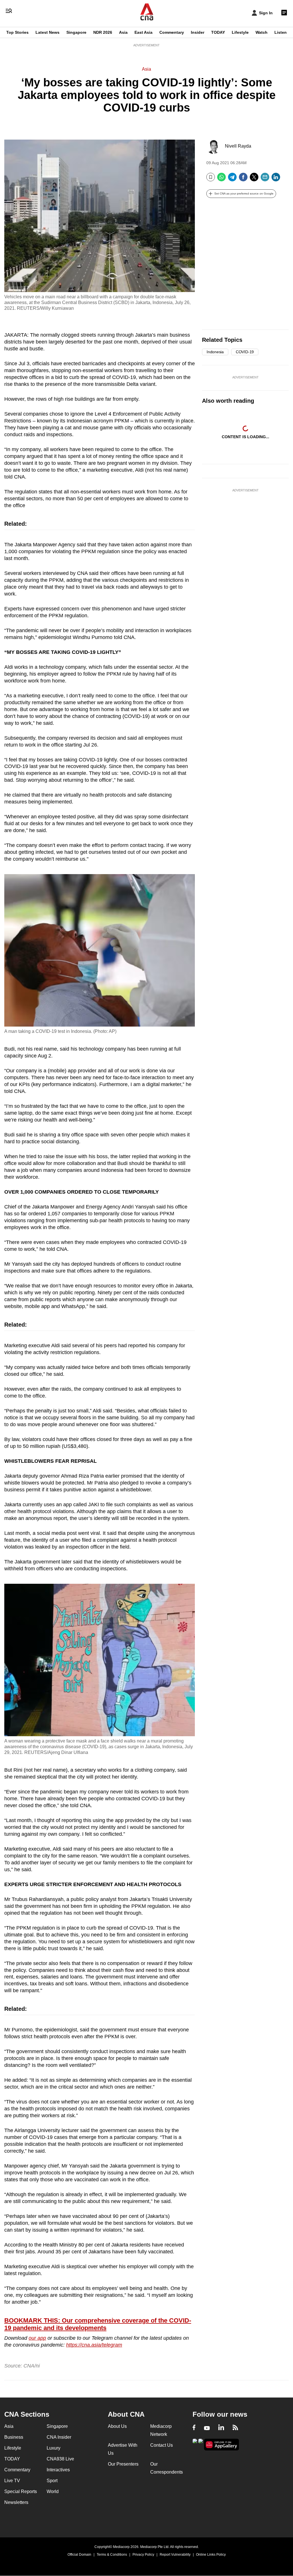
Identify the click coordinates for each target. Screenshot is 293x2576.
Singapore (76, 32)
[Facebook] (243, 179)
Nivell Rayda (238, 146)
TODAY (218, 32)
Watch (262, 32)
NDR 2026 (103, 32)
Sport (52, 2481)
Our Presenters (123, 2464)
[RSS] (235, 2428)
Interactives (58, 2470)
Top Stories (17, 32)
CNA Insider (59, 2437)
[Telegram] (232, 179)
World (53, 2491)
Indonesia (215, 352)
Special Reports (21, 2491)
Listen (281, 32)
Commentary (172, 32)
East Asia (143, 32)
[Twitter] (254, 179)
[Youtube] (207, 2428)
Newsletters (16, 2502)
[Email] (265, 179)
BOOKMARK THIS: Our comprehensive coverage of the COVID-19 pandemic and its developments (98, 2324)
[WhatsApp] (221, 179)
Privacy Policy (143, 2555)
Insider (198, 32)
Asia (123, 32)
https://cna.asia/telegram (94, 2345)
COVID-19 (245, 352)
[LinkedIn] (276, 179)
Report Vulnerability (175, 2555)
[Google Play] (195, 2444)
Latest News (47, 32)
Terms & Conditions (112, 2555)
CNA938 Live (60, 2459)
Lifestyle (240, 32)
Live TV (12, 2481)
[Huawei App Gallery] (221, 2445)
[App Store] (201, 2444)
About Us (117, 2426)
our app (37, 2338)
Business (14, 2437)
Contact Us (162, 2445)
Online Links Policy (211, 2555)
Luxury (54, 2448)
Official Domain (79, 2555)
